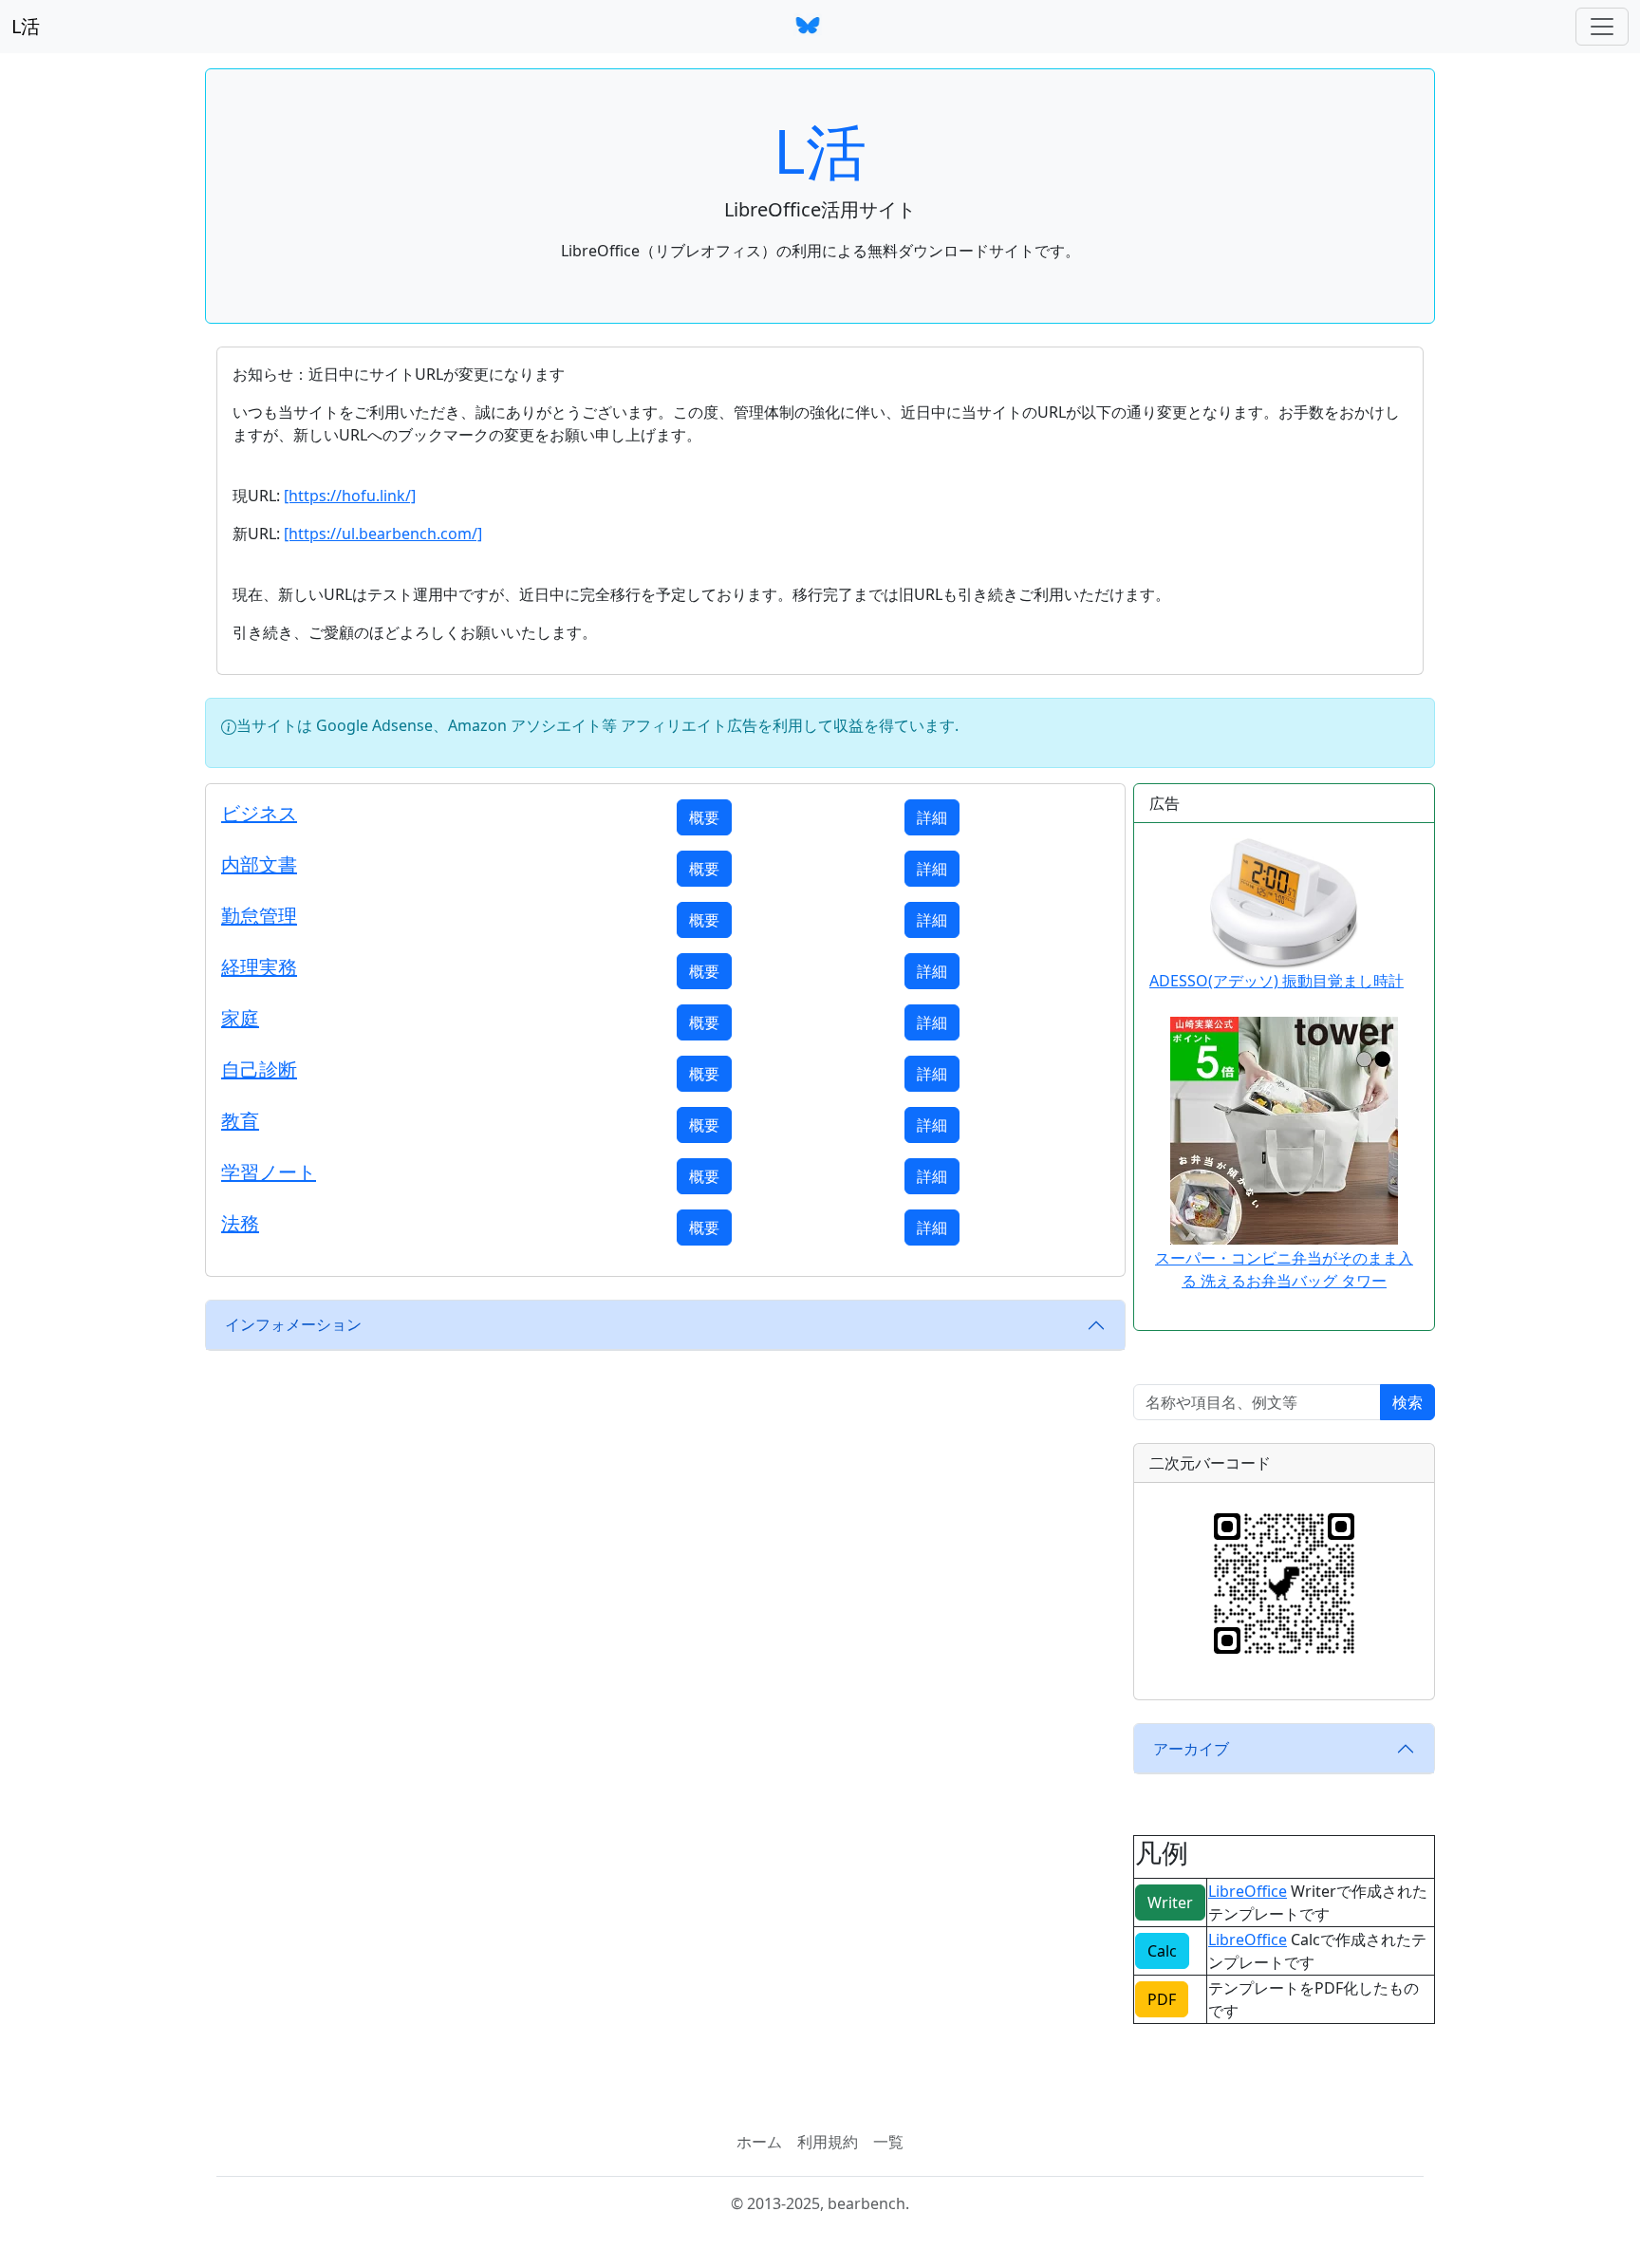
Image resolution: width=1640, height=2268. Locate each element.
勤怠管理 (259, 916)
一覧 (888, 2142)
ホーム (759, 2142)
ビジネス (259, 813)
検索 (1407, 1402)
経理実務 (259, 967)
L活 (26, 26)
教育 (240, 1121)
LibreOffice (1248, 1891)
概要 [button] (704, 817)
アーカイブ (1191, 1749)
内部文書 (259, 864)
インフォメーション (293, 1324)
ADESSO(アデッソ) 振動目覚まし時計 (1277, 981)
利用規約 (828, 2142)
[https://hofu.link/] (350, 496)
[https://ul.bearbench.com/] (383, 534)
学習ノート (269, 1172)
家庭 (240, 1018)
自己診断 (259, 1069)
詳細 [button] (932, 817)
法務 (240, 1223)
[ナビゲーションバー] (1602, 27)
